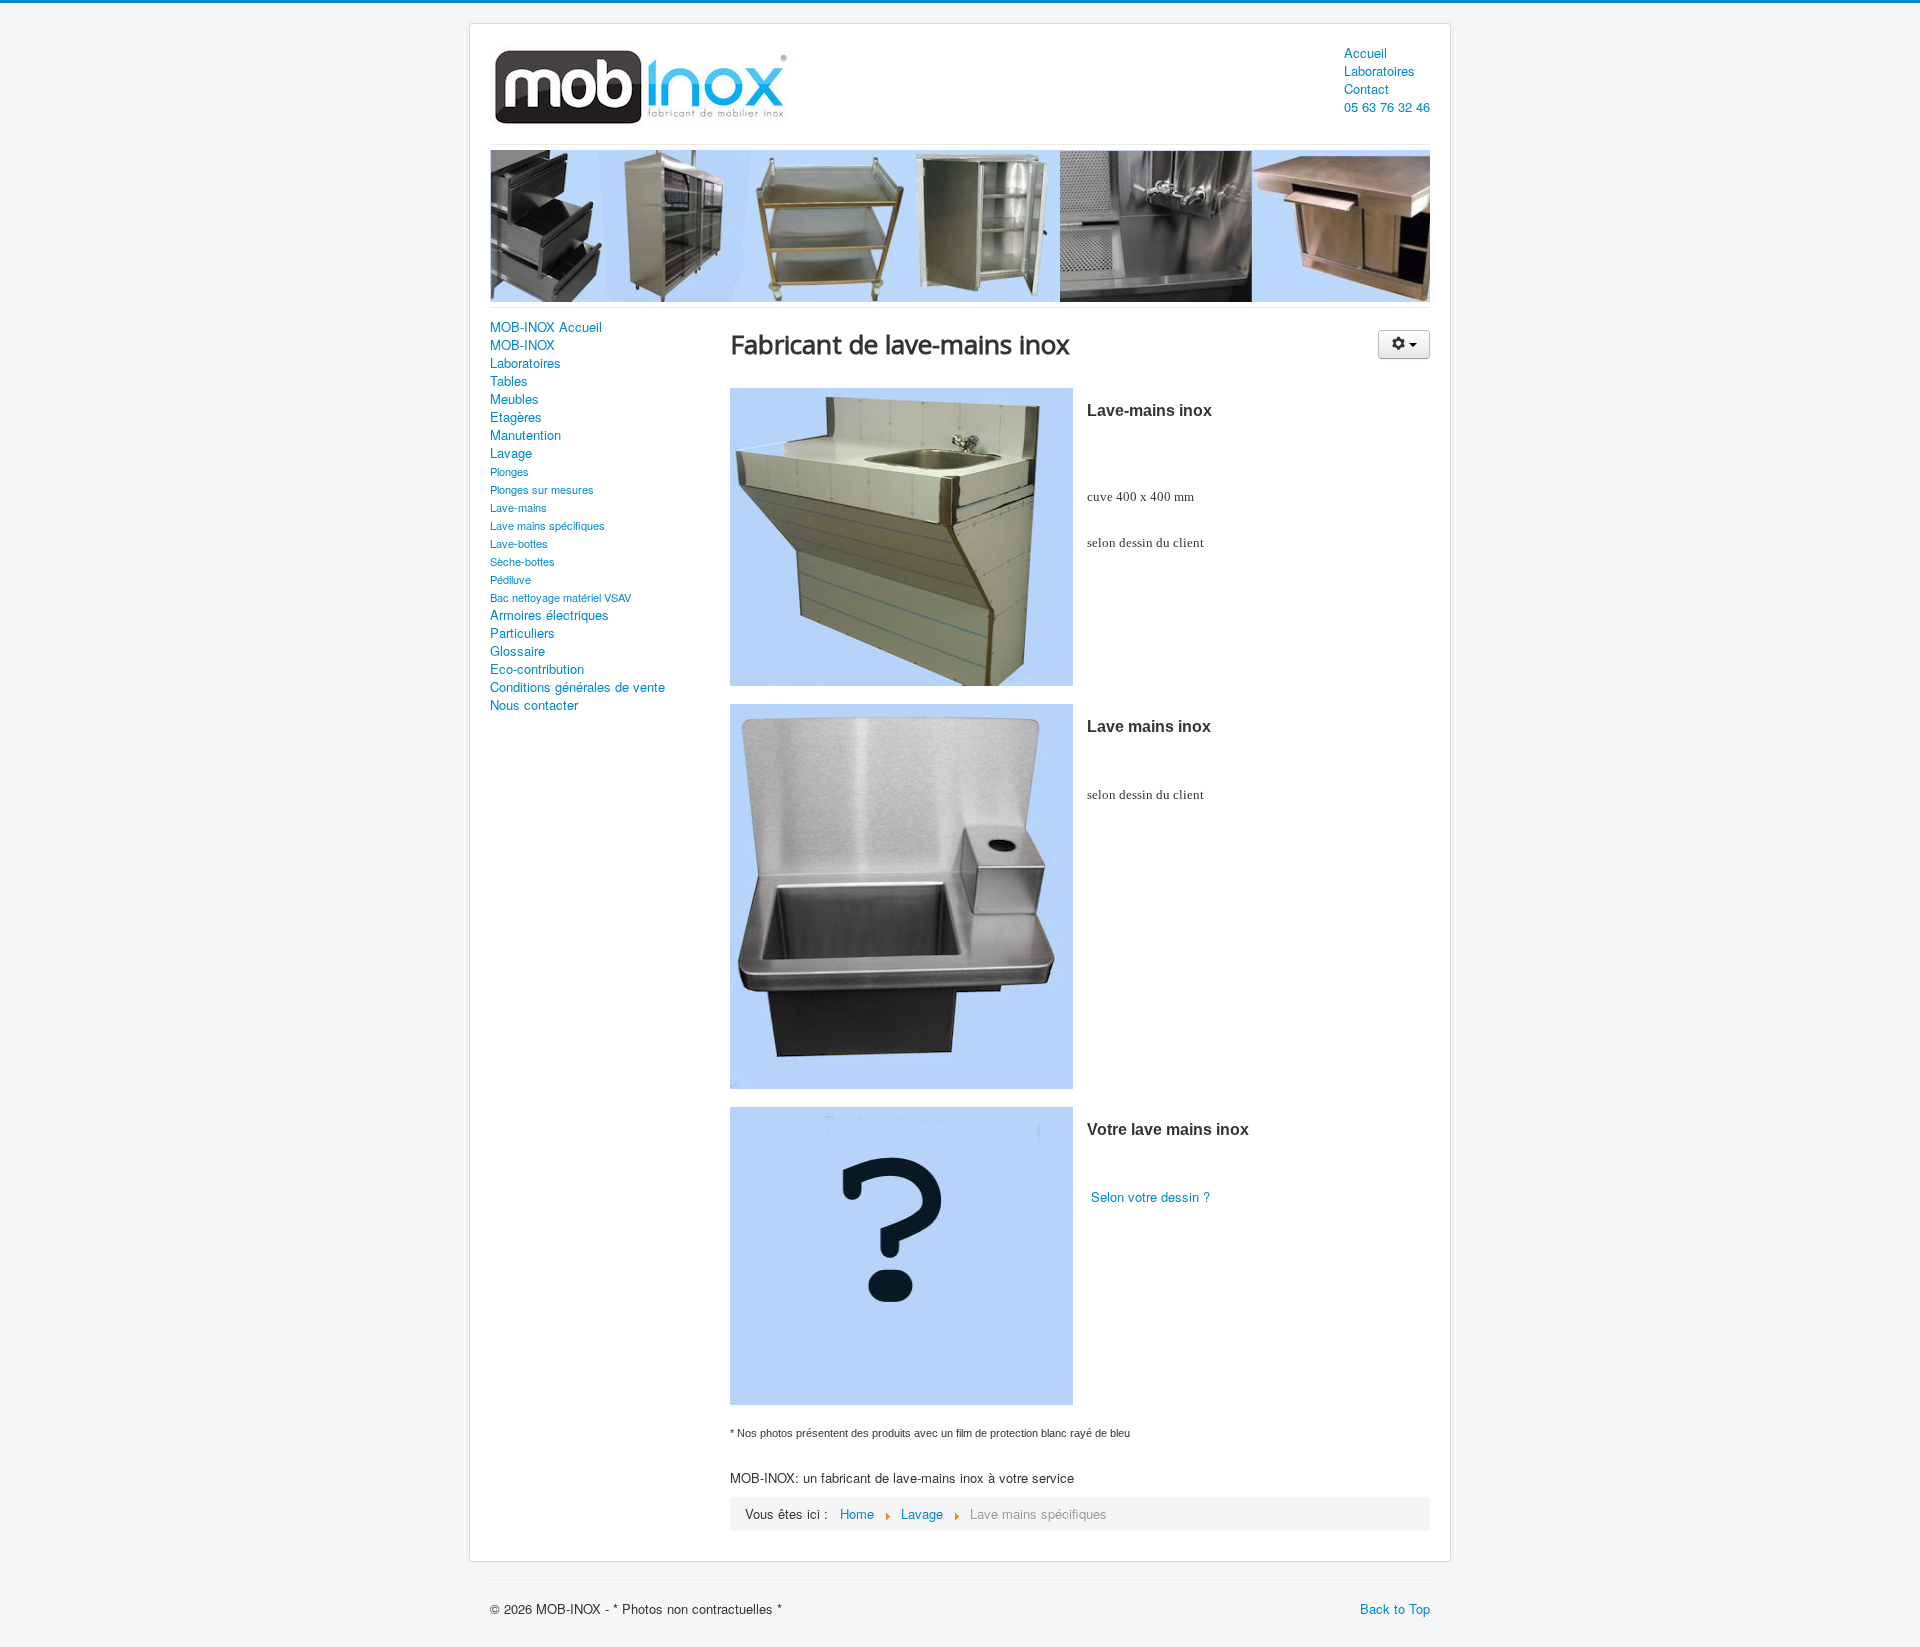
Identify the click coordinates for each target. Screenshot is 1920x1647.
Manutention (525, 435)
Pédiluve (510, 579)
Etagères (516, 417)
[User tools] (1404, 344)
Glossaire (517, 651)
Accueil (1365, 53)
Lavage (511, 453)
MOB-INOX (522, 345)
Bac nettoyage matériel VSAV (560, 597)
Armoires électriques (549, 615)
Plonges (509, 471)
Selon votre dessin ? (1150, 1196)
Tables (509, 381)
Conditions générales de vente (577, 687)
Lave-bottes (519, 543)
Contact (1366, 89)
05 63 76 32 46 (1387, 107)
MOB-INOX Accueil (546, 327)
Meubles (514, 399)
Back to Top (1395, 1608)
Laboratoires (1379, 71)
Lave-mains (518, 507)
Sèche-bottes (522, 561)
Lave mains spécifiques (547, 525)
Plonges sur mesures (542, 489)
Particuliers (522, 633)
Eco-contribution (537, 669)
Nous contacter (534, 705)
